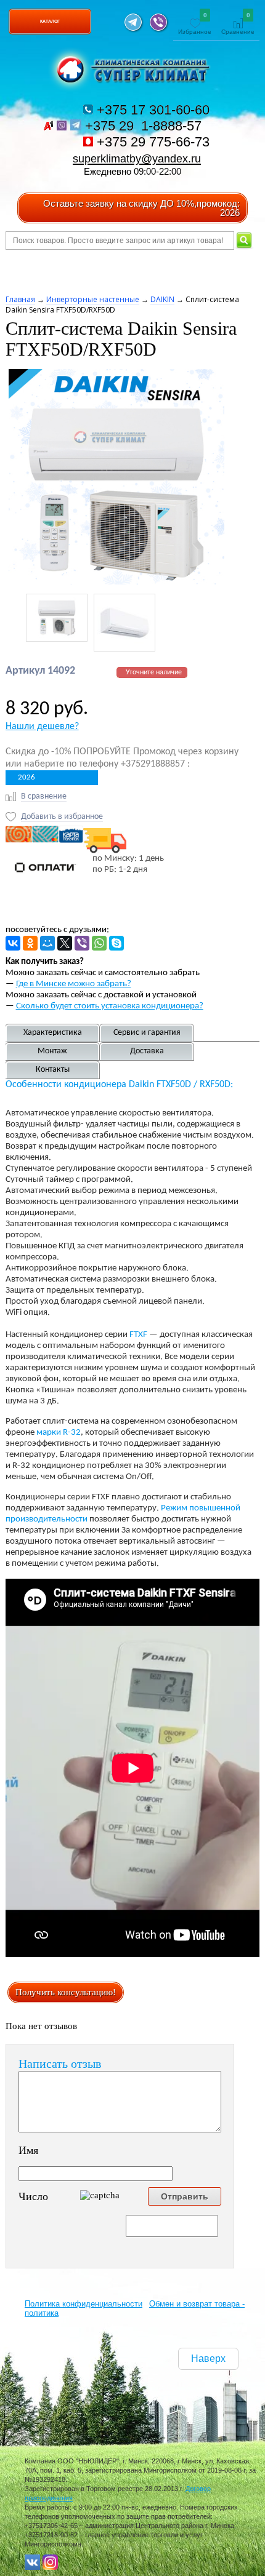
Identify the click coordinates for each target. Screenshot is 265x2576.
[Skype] (116, 943)
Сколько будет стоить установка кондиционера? (110, 1006)
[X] (65, 943)
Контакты (53, 1070)
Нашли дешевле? (42, 727)
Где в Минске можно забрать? (74, 984)
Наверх (208, 2359)
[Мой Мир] (47, 943)
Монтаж (52, 1051)
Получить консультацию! (66, 1992)
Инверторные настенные (93, 299)
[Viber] (82, 943)
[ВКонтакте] (13, 943)
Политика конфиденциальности (84, 2304)
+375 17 (151, 110)
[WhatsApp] (99, 943)
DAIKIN (162, 299)
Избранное (195, 24)
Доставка (147, 1051)
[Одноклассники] (30, 943)
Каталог (50, 21)
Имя (28, 2150)
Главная (20, 299)
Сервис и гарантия (147, 1033)
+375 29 (145, 126)
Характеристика (53, 1033)
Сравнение (238, 24)
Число (33, 2196)
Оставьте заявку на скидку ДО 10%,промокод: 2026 (141, 208)
